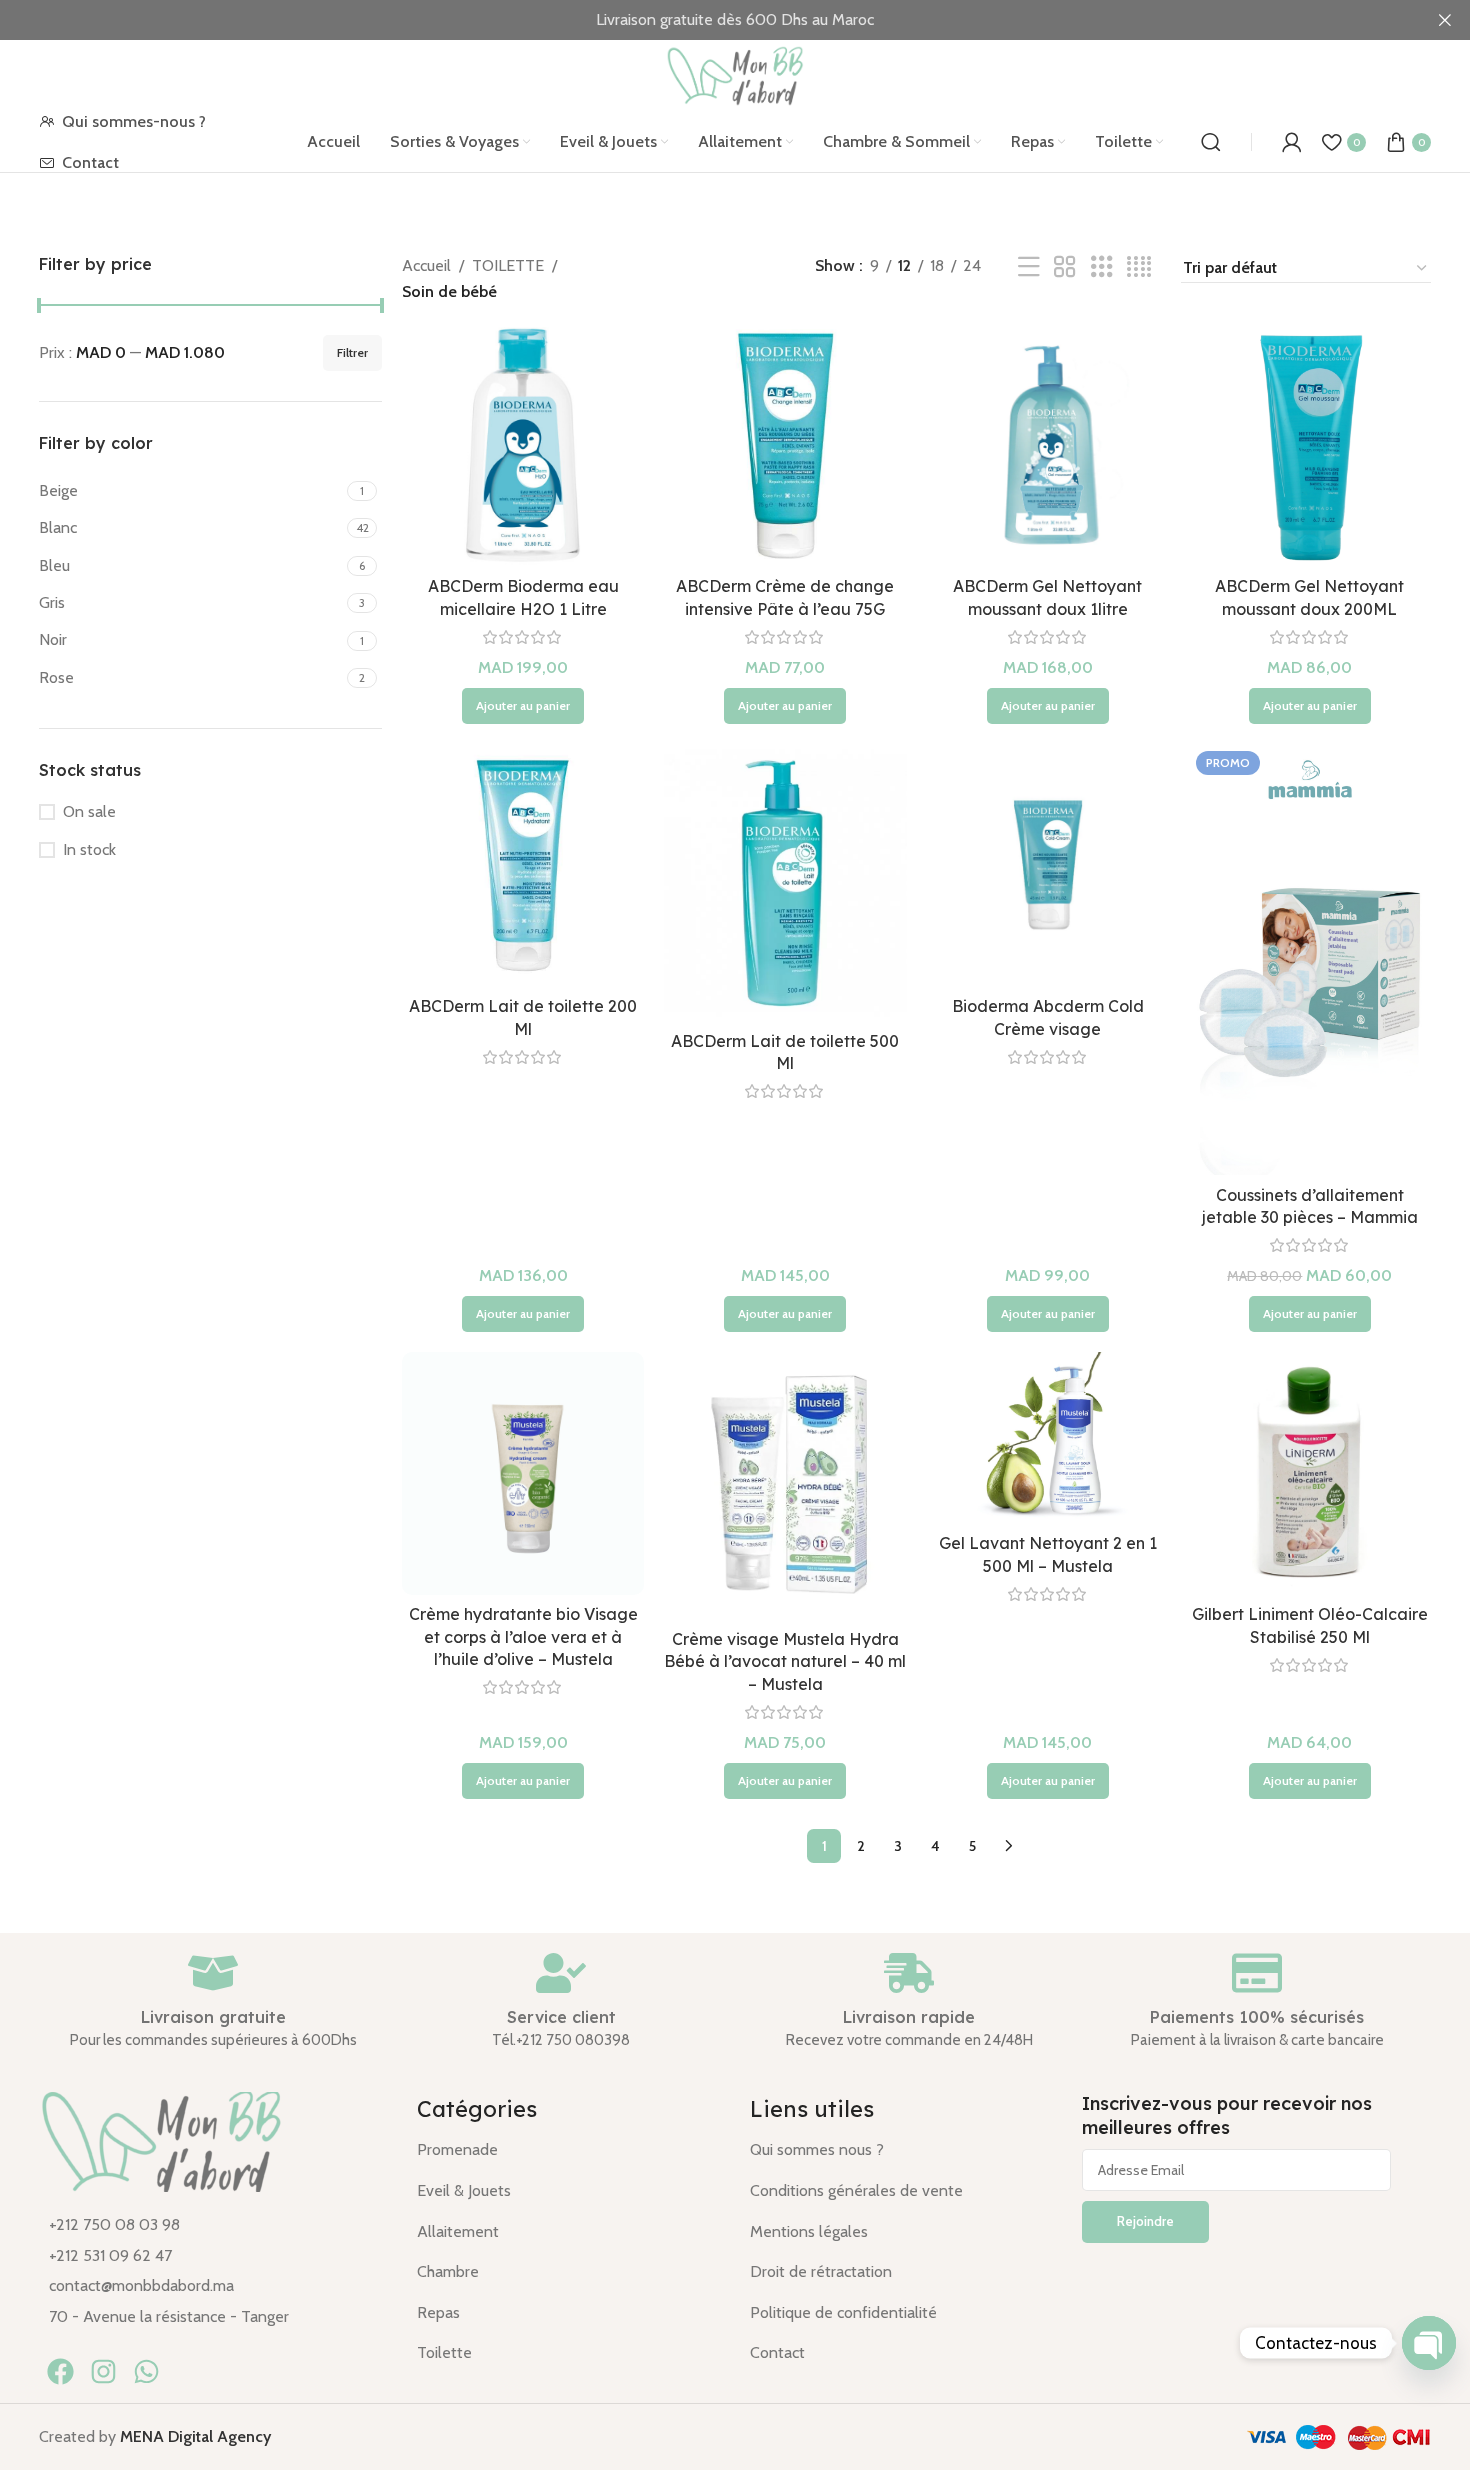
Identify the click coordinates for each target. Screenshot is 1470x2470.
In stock (89, 849)
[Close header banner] (1445, 20)
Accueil (426, 265)
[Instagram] (103, 2371)
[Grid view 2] (1065, 267)
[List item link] (213, 2225)
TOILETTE (508, 265)
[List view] (1029, 267)
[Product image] (523, 445)
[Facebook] (60, 2371)
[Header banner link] (705, 20)
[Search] (1211, 142)
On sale (89, 811)
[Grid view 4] (1139, 267)
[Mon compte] (1292, 142)
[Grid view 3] (1102, 267)
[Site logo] (734, 74)
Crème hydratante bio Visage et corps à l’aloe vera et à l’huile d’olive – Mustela (523, 1636)
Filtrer (352, 352)
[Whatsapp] (146, 2371)
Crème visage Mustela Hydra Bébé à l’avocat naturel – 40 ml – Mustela (785, 1661)
